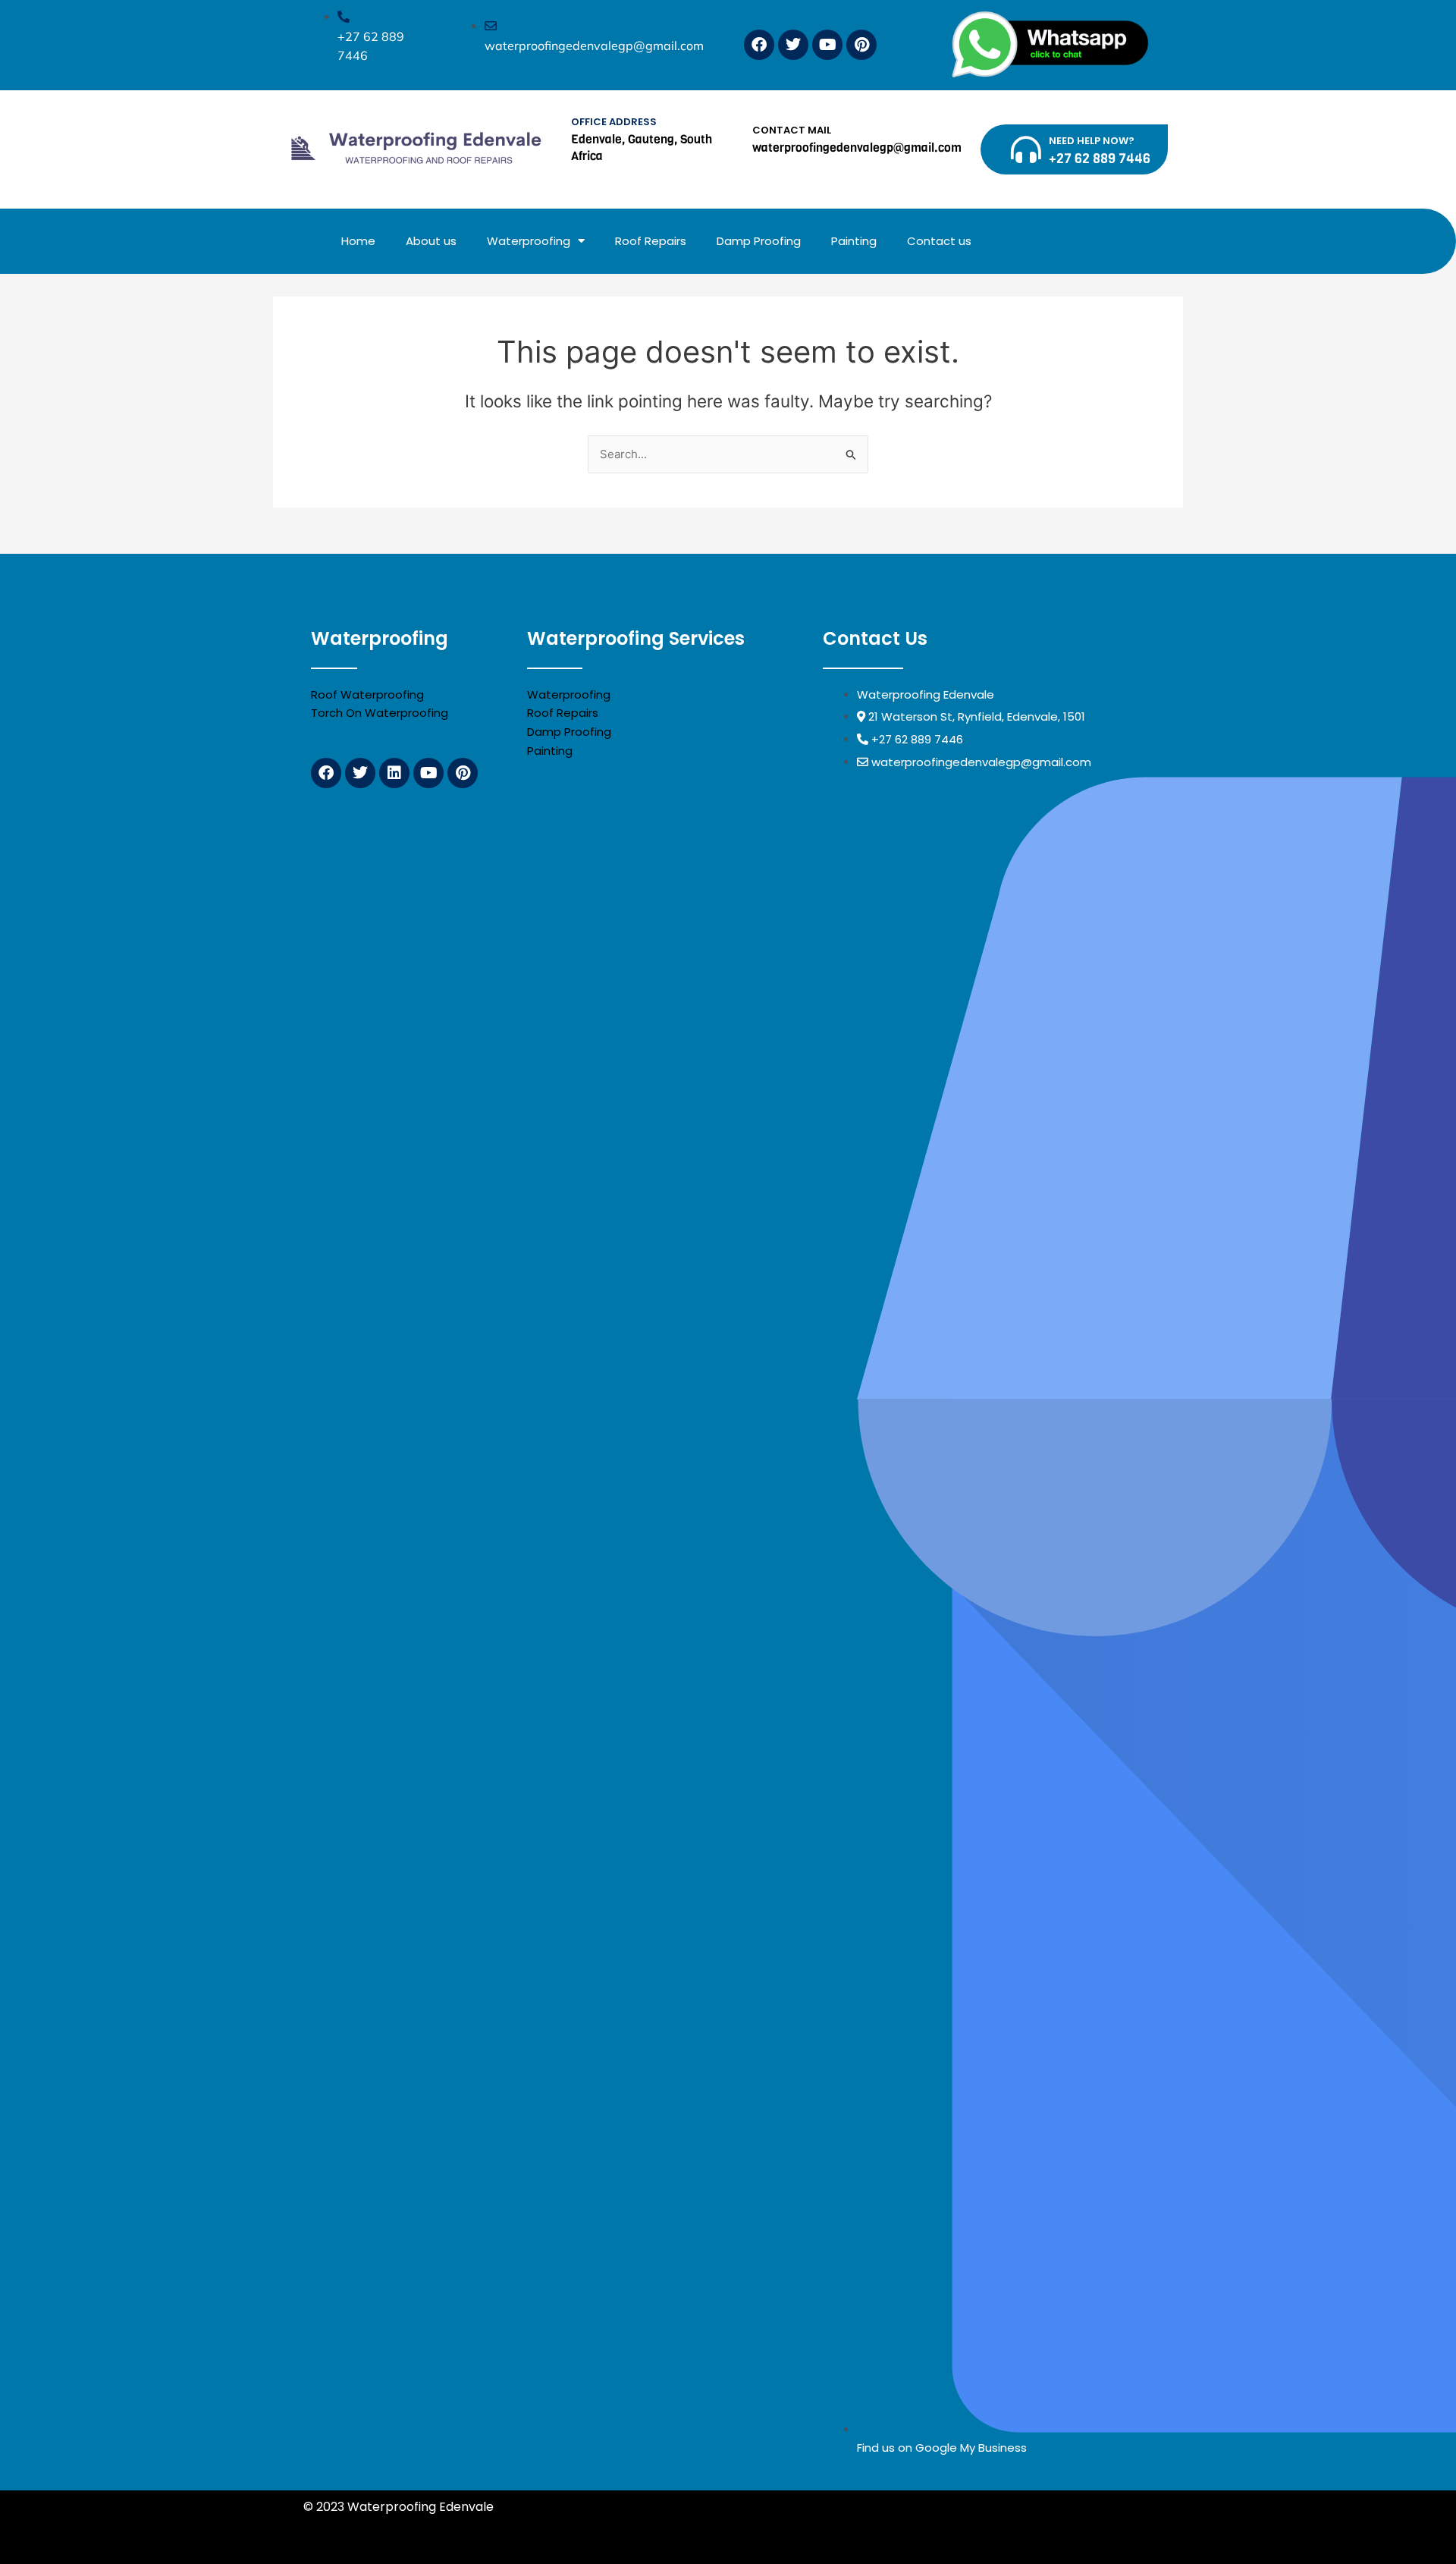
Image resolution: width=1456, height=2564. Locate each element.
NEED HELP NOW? (1092, 141)
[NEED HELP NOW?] (1026, 149)
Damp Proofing (759, 241)
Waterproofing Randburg (522, 2525)
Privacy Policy (538, 2507)
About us (431, 241)
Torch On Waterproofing (380, 713)
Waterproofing (529, 241)
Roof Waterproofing (367, 694)
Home (358, 241)
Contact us (939, 241)
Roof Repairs (651, 241)
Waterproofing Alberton (957, 2525)
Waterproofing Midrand (375, 2525)
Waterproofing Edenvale (808, 2525)
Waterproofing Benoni (666, 2525)
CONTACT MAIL (792, 130)
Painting (854, 241)
